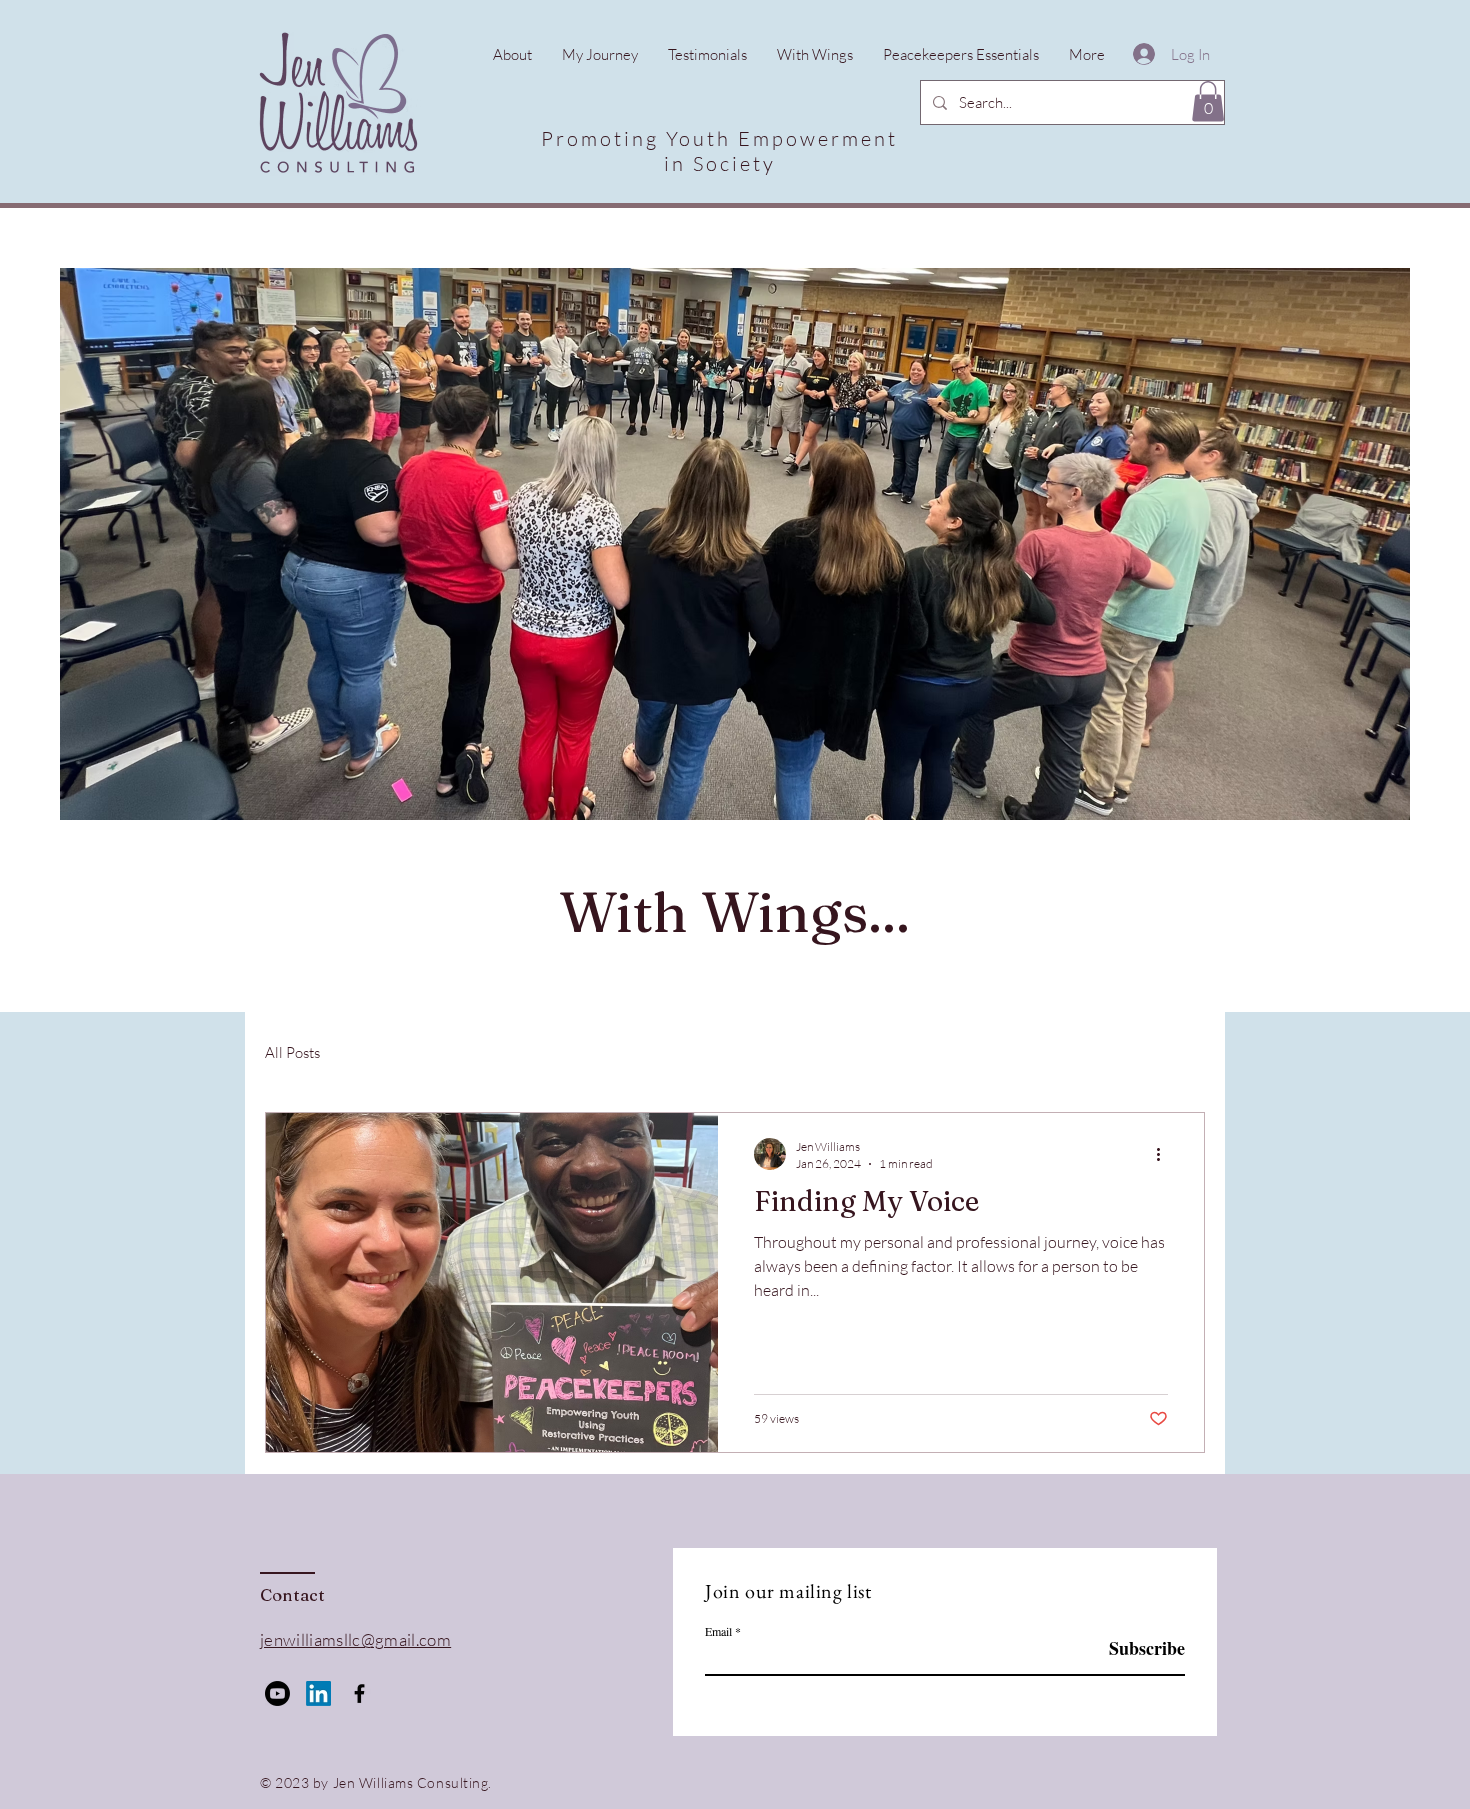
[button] (1208, 101)
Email (718, 1631)
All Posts (292, 1052)
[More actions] (1165, 1154)
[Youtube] (277, 1693)
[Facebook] (359, 1693)
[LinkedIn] (318, 1693)
